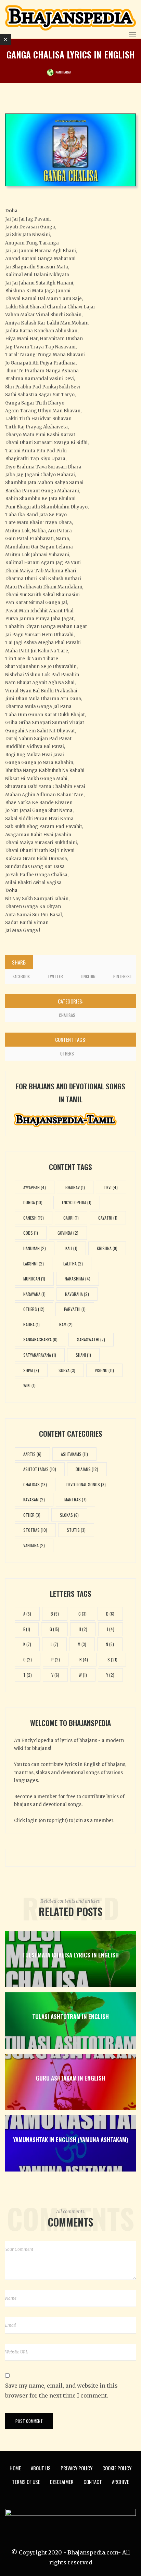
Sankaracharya (40, 1339)
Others (67, 1053)
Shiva (31, 1370)
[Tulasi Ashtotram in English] (70, 2021)
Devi (111, 1187)
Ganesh (34, 1218)
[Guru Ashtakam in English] (70, 2082)
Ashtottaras (40, 1469)
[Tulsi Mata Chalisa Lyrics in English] (70, 1959)
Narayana (34, 1294)
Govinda (68, 1233)
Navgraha (77, 1294)
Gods (31, 1233)
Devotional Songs (86, 1484)
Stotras (35, 1530)
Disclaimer (62, 2482)
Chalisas (67, 1015)
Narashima (78, 1279)
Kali (71, 1248)
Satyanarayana (40, 1355)
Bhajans (87, 1469)
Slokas (69, 1515)
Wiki (29, 1385)
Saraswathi (91, 1339)
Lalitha (73, 1264)
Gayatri (108, 1218)
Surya (67, 1370)
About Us (41, 2468)
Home (15, 2468)
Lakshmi (34, 1264)
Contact (93, 2482)
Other (32, 1515)
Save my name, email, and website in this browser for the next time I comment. (61, 2391)
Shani (83, 1355)
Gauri (71, 1218)
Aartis (32, 1454)
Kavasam (34, 1499)
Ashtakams (74, 1454)
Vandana (34, 1545)
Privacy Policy (76, 2468)
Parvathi (75, 1309)
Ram (66, 1324)
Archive (120, 2482)
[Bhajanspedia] (70, 18)
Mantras (75, 1499)
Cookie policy (117, 2468)
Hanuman (35, 1248)
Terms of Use (26, 2482)
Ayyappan (35, 1187)
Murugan (34, 1279)
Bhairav (75, 1187)
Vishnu (104, 1370)
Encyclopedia (77, 1202)
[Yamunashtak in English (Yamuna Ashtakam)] (70, 2143)
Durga (33, 1202)
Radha (31, 1324)
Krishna (107, 1248)
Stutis (76, 1530)
